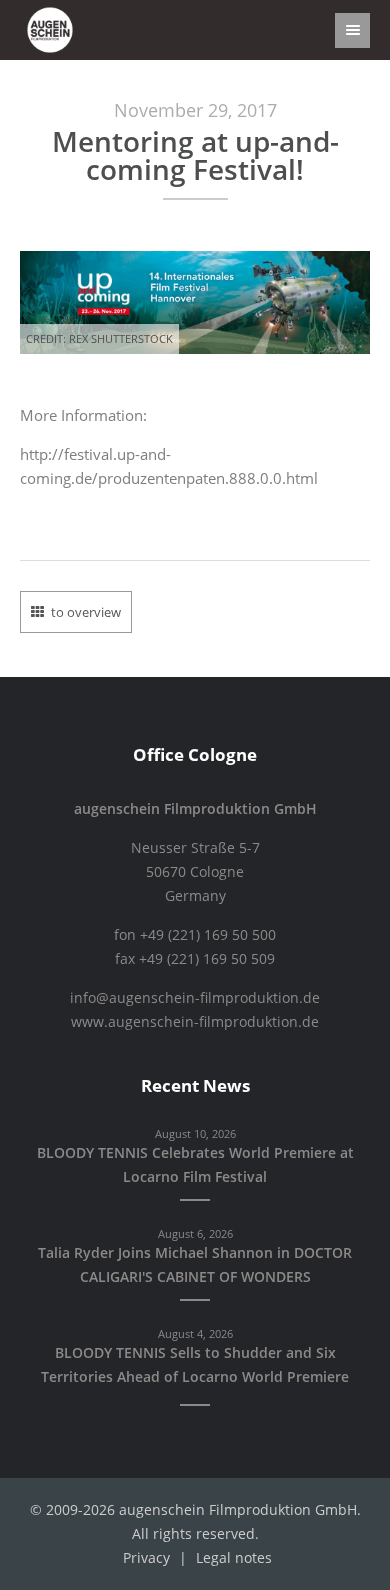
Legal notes (234, 1558)
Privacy (146, 1558)
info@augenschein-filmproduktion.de (195, 998)
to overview (86, 612)
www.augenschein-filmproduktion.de (195, 1022)
